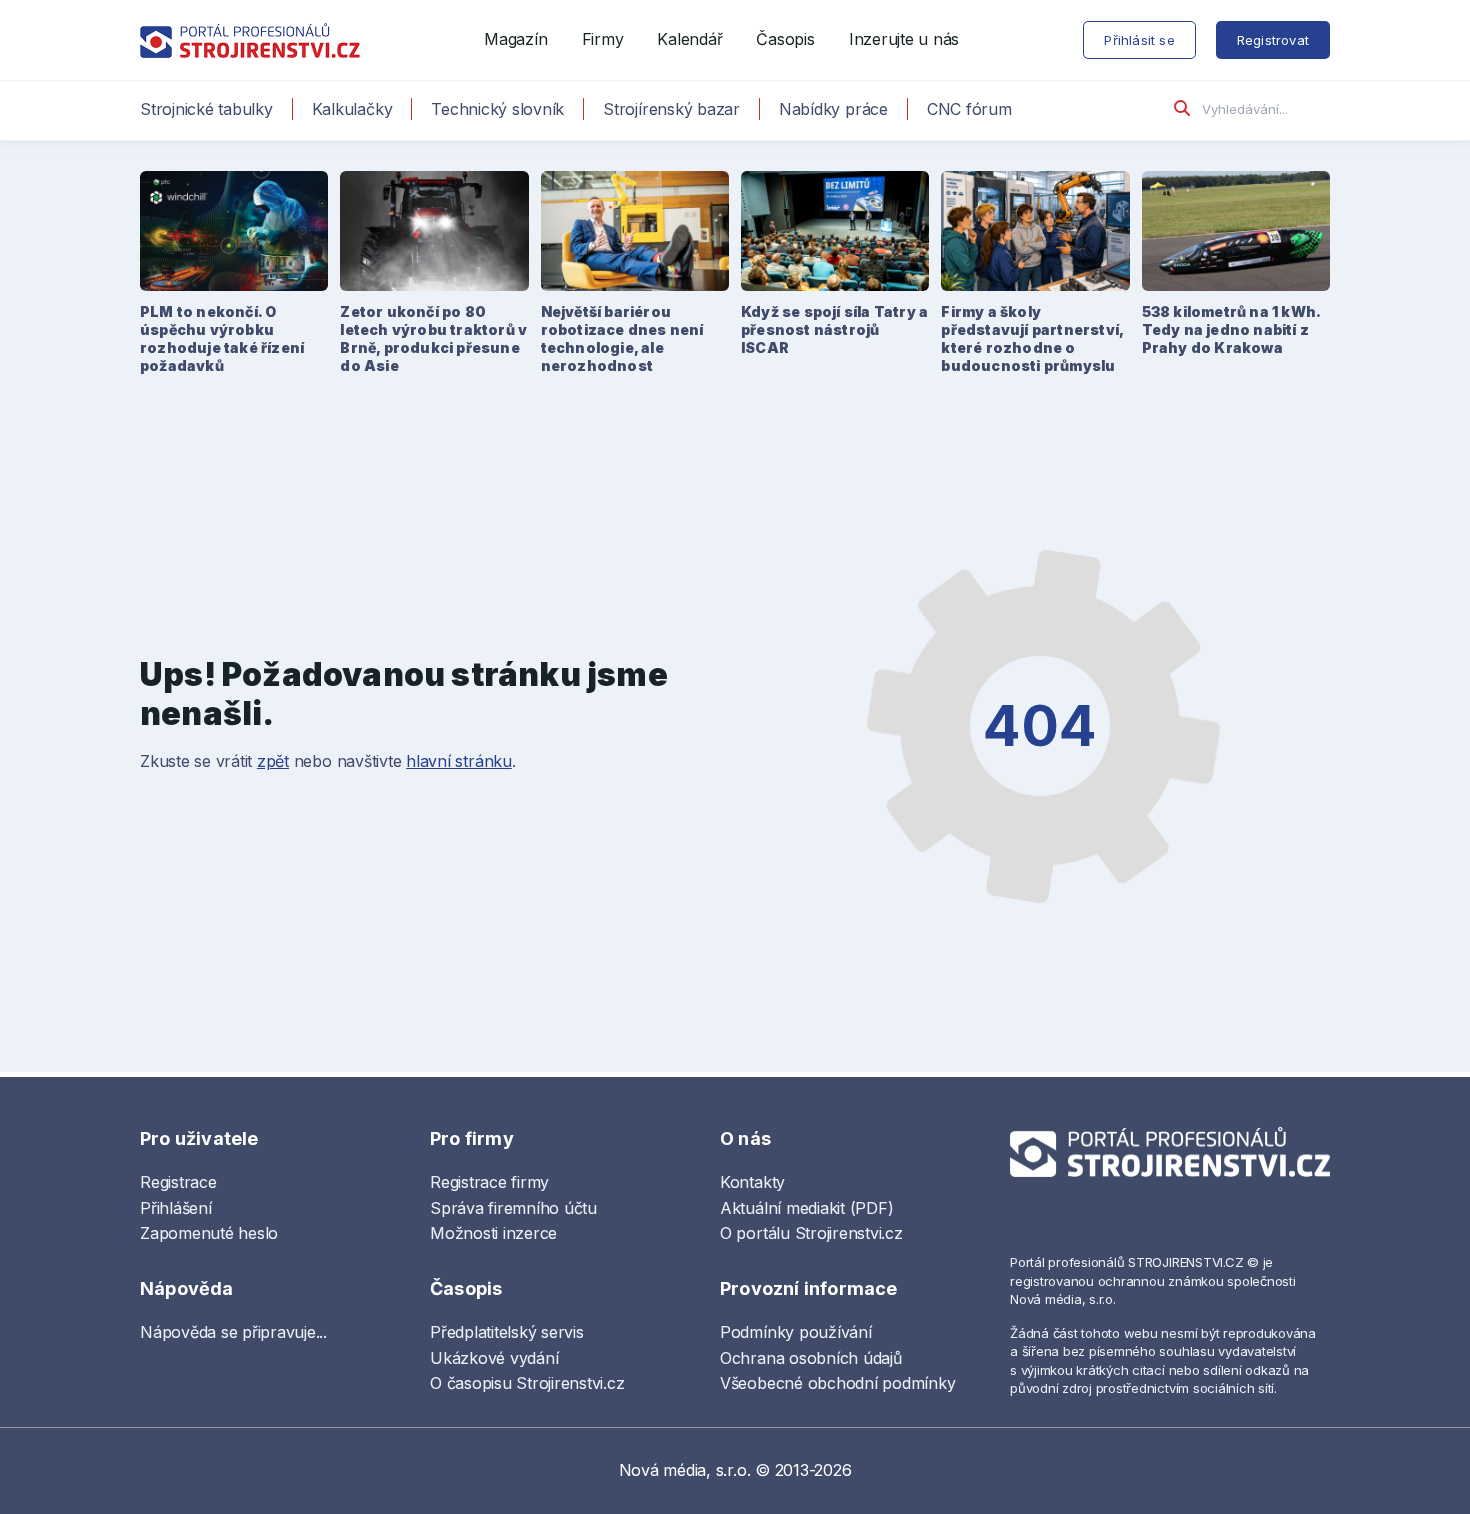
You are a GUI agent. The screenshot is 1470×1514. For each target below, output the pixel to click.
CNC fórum (969, 109)
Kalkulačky (352, 109)
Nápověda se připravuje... (233, 1332)
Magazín (515, 39)
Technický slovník (497, 109)
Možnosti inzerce (493, 1233)
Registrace (178, 1182)
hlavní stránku (459, 761)
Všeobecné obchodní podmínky (838, 1383)
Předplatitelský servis (507, 1332)
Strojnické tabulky (206, 109)
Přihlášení (176, 1208)
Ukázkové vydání (494, 1358)
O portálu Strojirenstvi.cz (811, 1233)
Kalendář (689, 39)
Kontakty (752, 1182)
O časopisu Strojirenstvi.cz (527, 1383)
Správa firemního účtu (513, 1208)
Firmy (603, 39)
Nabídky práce (833, 109)
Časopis (785, 39)
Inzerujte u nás (904, 39)
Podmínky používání (796, 1332)
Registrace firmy (489, 1182)
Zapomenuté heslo (209, 1233)
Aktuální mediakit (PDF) (806, 1208)
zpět (273, 761)
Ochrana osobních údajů (811, 1358)
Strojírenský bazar (671, 109)
